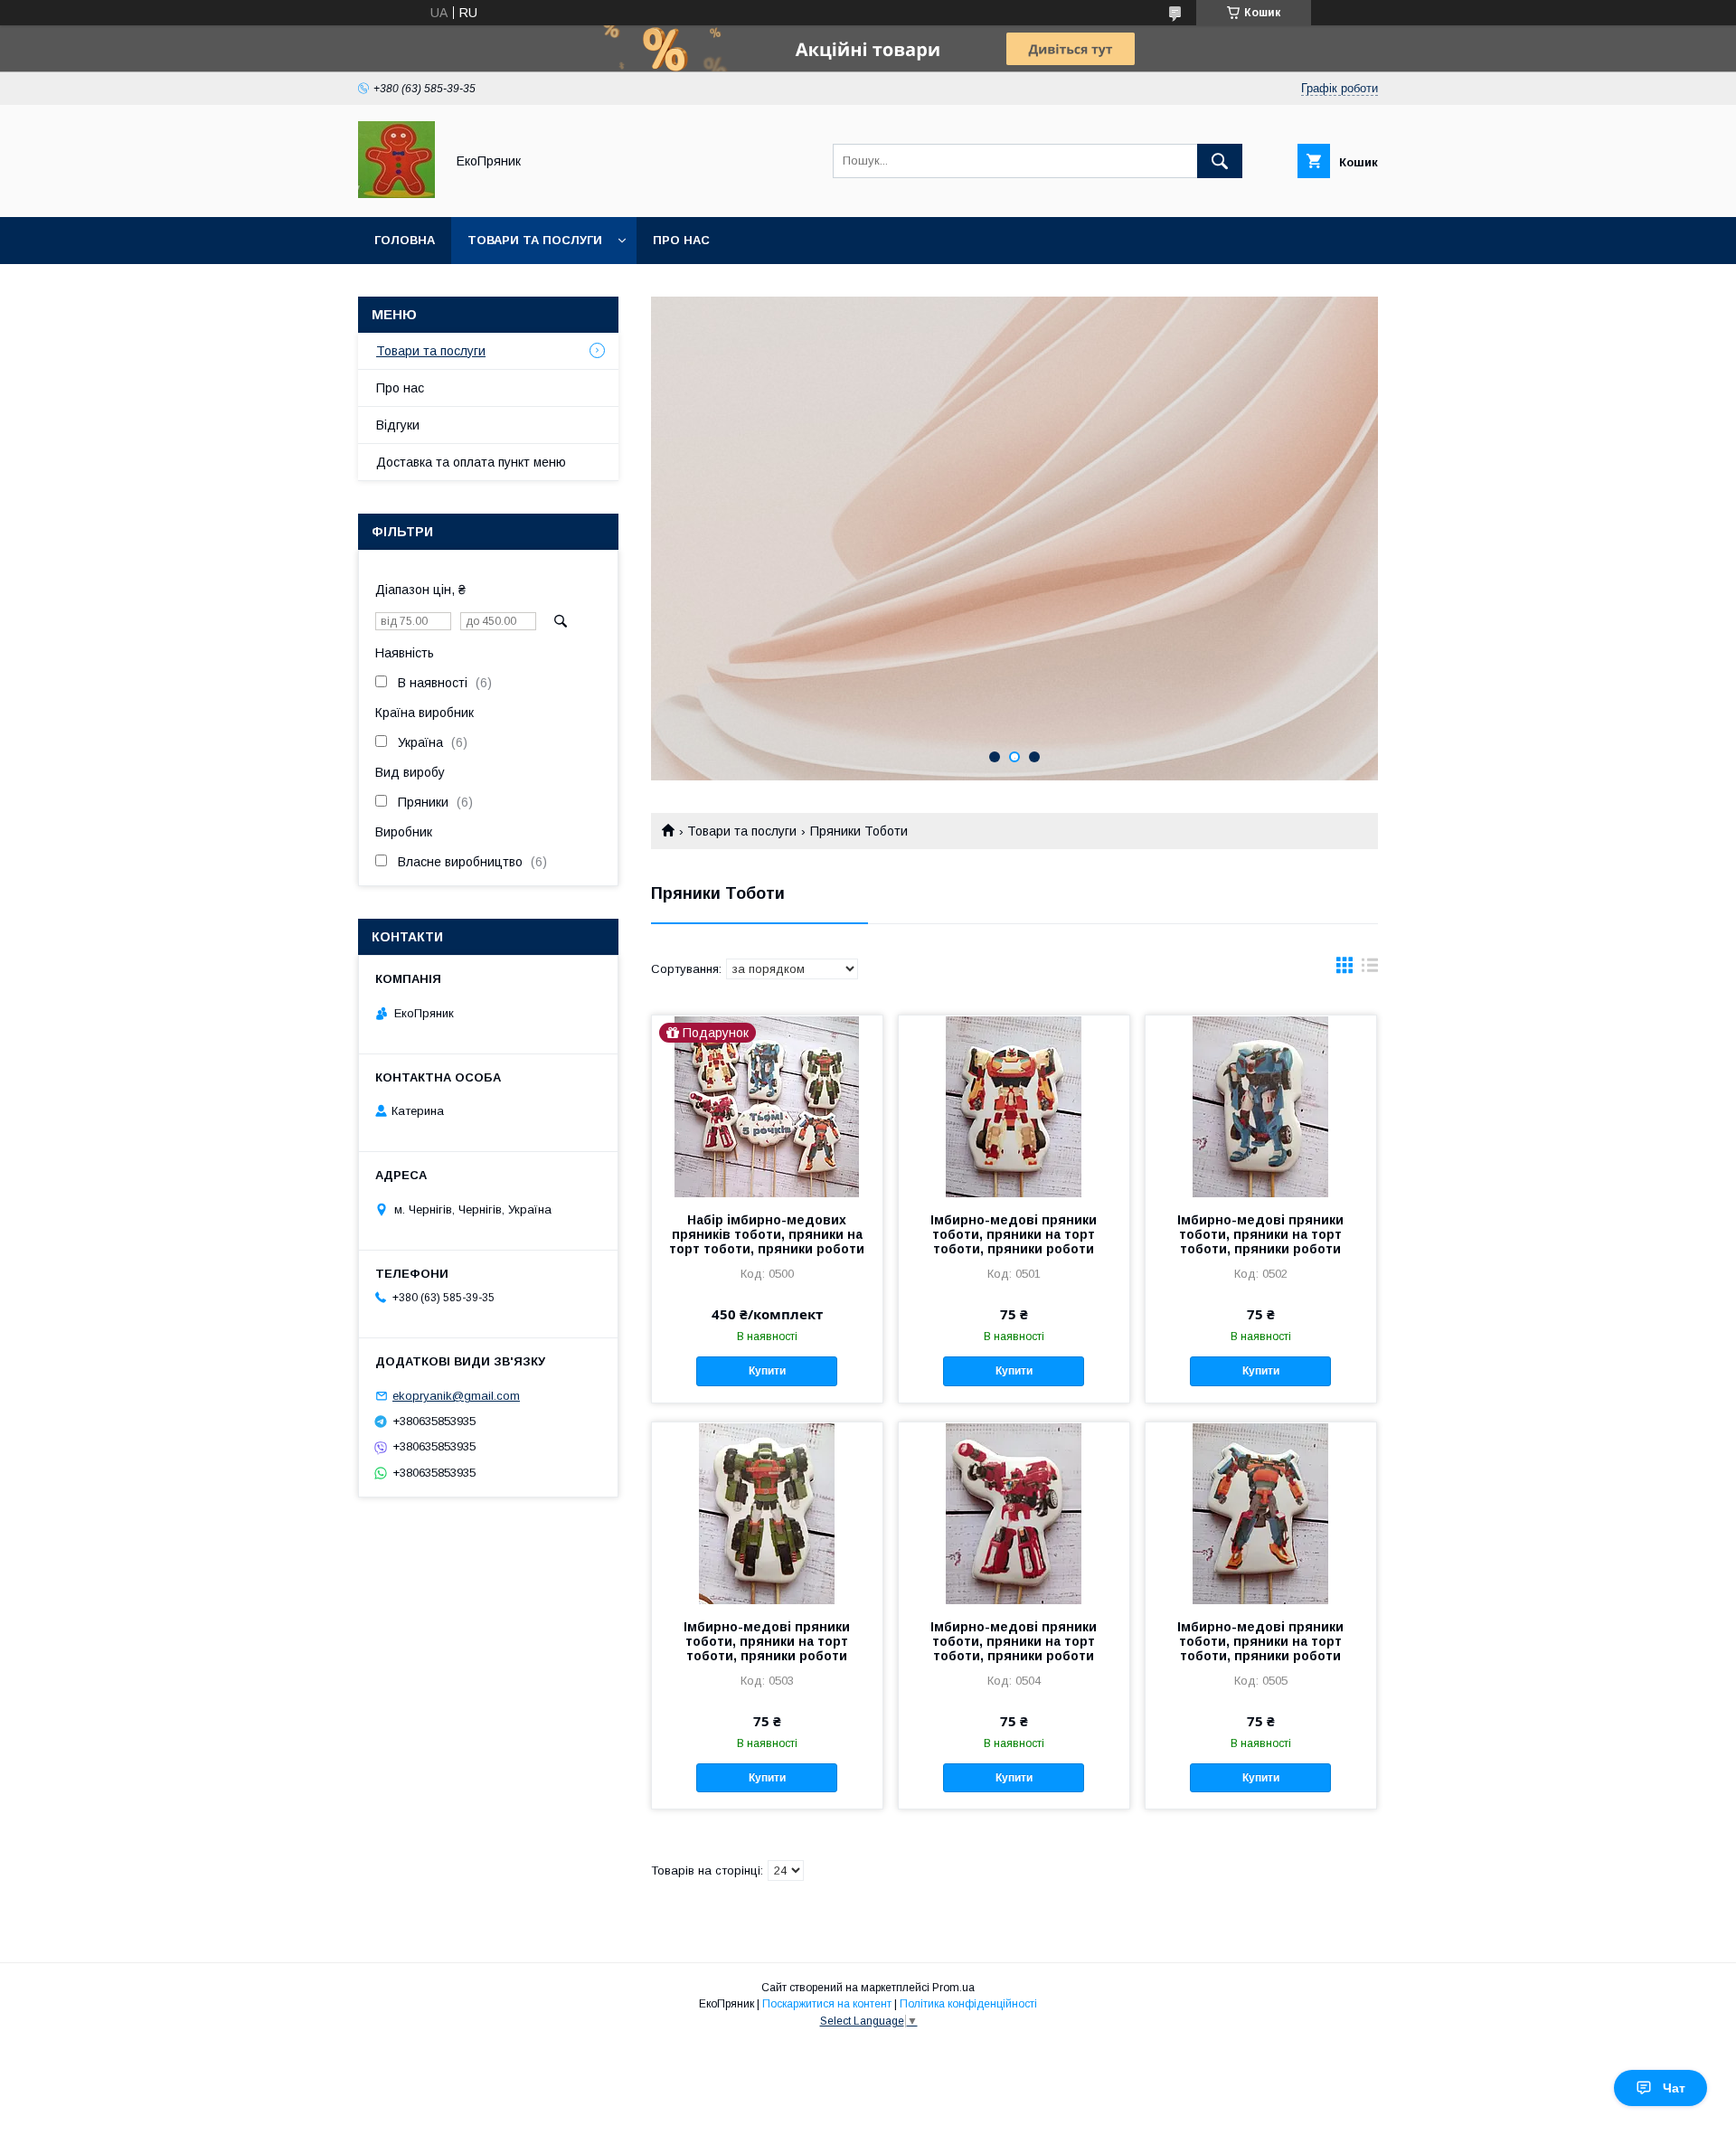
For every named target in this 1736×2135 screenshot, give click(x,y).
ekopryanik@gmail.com (456, 1396)
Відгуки (398, 425)
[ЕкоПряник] (396, 194)
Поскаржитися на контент (827, 2004)
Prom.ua (953, 1988)
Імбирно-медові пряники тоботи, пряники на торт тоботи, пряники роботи (1014, 1234)
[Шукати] (1220, 161)
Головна (405, 240)
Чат (1674, 2088)
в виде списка (1370, 969)
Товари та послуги (535, 240)
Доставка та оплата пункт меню (471, 462)
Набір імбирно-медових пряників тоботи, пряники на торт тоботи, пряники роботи (767, 1234)
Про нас (681, 240)
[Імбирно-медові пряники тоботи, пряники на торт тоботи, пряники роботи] (1014, 1106)
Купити (767, 1371)
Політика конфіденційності (968, 2004)
